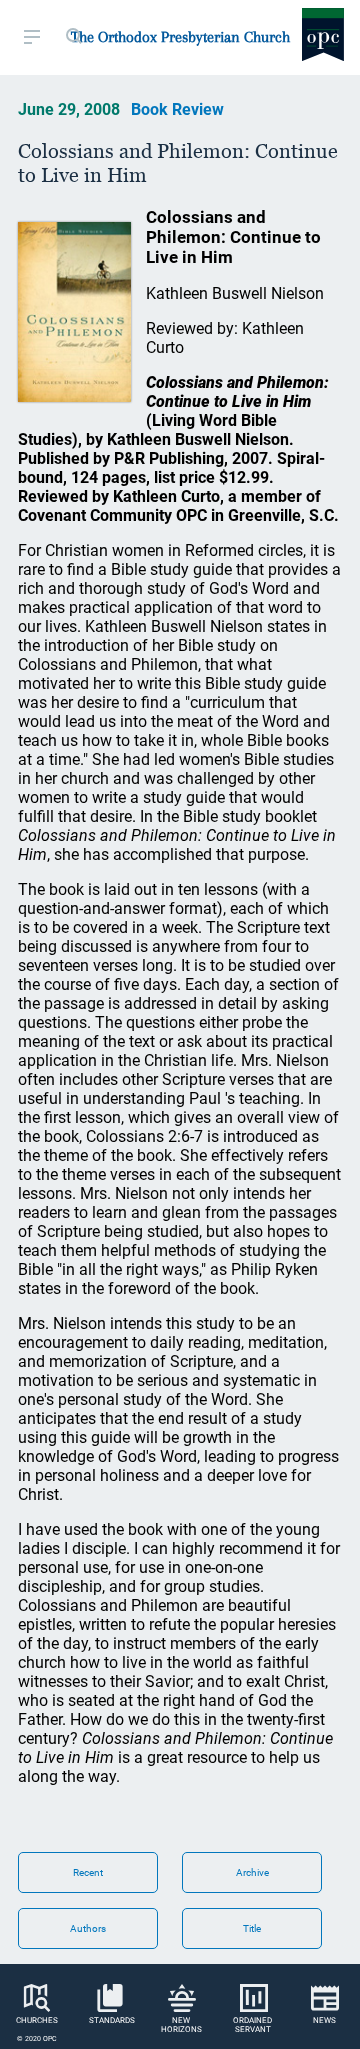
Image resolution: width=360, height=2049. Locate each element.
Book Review (177, 109)
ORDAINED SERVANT (252, 2025)
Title (252, 1928)
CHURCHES (37, 2020)
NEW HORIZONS (181, 2025)
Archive (252, 1872)
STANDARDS (112, 2020)
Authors (88, 1928)
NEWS (324, 2020)
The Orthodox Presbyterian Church (180, 37)
